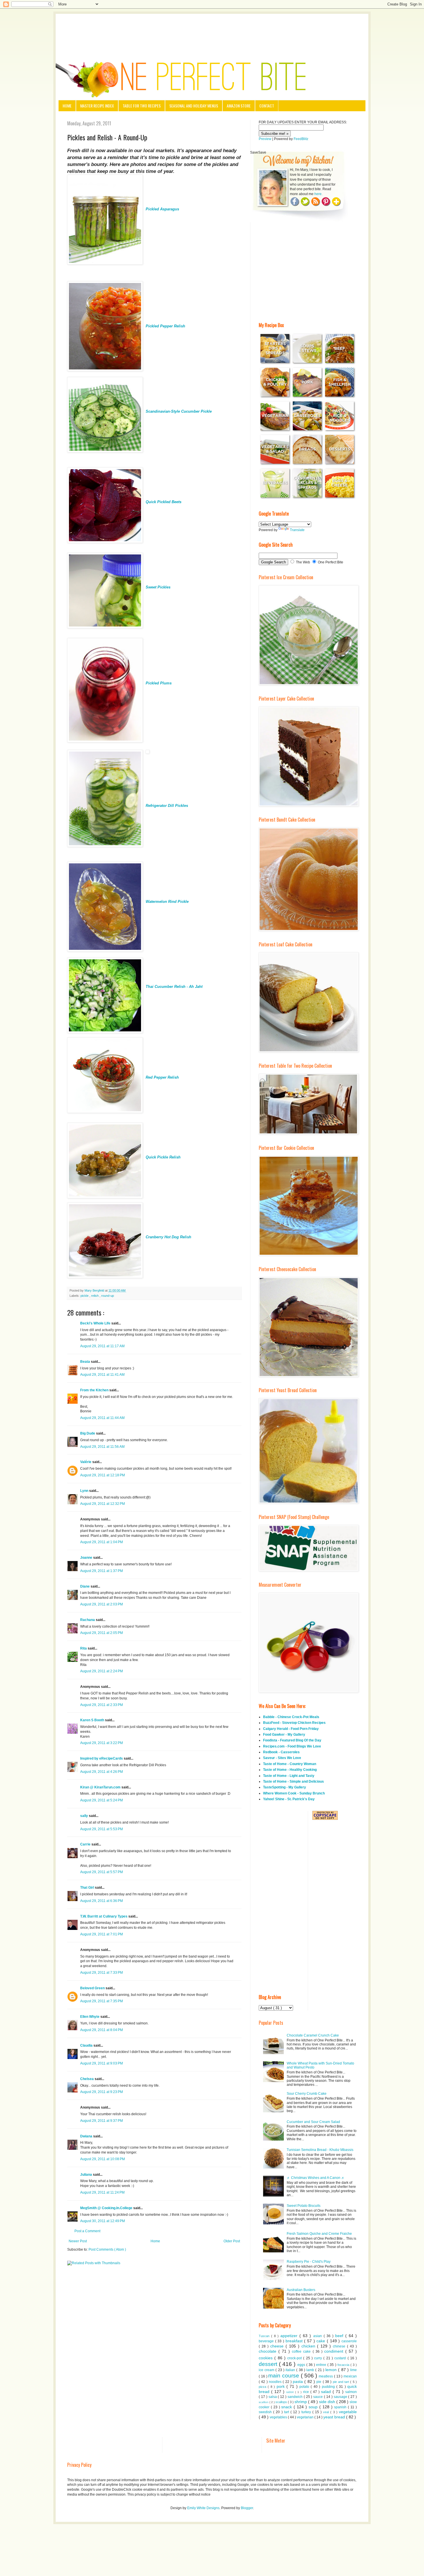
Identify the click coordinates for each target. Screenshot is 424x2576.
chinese (340, 2346)
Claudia (87, 2045)
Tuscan (265, 2336)
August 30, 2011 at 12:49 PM (103, 2221)
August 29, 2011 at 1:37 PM (102, 1571)
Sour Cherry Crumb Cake (307, 2094)
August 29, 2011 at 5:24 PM (102, 1800)
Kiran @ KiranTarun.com (101, 1787)
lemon (332, 2370)
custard (341, 2358)
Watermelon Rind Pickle (167, 902)
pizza (263, 2387)
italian (291, 2370)
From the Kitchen (95, 1390)
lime (353, 2370)
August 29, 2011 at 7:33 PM (102, 1973)
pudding (329, 2387)
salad (327, 2392)
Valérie (86, 1462)
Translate (297, 530)
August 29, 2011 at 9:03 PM (102, 2063)
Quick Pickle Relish (163, 1157)
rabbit (291, 2392)
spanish (341, 2407)
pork (282, 2386)
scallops (282, 2402)
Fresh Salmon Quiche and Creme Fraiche (319, 2234)
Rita (84, 1648)
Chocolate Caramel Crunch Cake (313, 2035)
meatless (326, 2376)
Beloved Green (93, 1988)
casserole (349, 2341)
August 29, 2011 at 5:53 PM (102, 1829)
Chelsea (87, 2079)
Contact (267, 106)
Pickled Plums (159, 683)
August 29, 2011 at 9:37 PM (102, 2121)
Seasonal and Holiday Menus (194, 106)
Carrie (86, 1844)
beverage (267, 2341)
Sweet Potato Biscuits (304, 2206)
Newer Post (78, 2241)
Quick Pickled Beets (164, 502)
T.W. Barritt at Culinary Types (104, 1916)
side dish (328, 2402)
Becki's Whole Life (96, 1323)
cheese (278, 2346)
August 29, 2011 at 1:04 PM (102, 1542)
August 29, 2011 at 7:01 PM (102, 1934)
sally (85, 1816)
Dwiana (87, 2136)
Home (67, 106)
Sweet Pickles (158, 587)
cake (322, 2341)
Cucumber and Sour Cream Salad (313, 2122)
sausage (341, 2397)
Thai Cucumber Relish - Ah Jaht (174, 987)
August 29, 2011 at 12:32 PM (103, 1504)
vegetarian (306, 2417)
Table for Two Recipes (142, 106)
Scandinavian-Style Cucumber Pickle (179, 411)
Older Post (232, 2241)
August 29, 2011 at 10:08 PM (103, 2159)
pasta (299, 2381)
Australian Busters (301, 2290)
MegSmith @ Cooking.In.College (107, 2208)
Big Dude (88, 1433)
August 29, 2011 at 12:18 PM (103, 1475)
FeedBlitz (301, 139)
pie (319, 2382)
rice (307, 2392)
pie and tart (342, 2382)
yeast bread (335, 2417)
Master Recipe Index (97, 106)
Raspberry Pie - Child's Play (309, 2262)
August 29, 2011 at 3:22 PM (102, 1743)
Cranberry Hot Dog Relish (168, 1237)
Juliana (87, 2175)
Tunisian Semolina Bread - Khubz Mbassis (320, 2150)
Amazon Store (239, 106)
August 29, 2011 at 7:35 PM (102, 2001)
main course (285, 2376)
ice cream (267, 2370)
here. (318, 194)
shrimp (301, 2402)
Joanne (87, 1558)
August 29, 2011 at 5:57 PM (102, 1872)
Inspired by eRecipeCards (102, 1758)
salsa (273, 2397)
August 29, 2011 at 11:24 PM (102, 2192)
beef (340, 2336)
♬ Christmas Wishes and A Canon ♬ (316, 2178)
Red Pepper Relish (162, 1077)
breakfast (295, 2341)
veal (327, 2412)
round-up (108, 1296)
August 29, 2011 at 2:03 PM (102, 1604)
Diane (85, 1586)
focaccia (344, 2365)
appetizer (290, 2336)
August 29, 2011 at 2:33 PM (102, 1705)
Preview (265, 139)
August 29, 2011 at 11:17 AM (102, 1346)
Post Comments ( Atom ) (107, 2249)
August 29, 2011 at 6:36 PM (102, 1901)
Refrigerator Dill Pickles (167, 806)
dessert (269, 2364)
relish (95, 1296)
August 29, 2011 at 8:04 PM (102, 2030)
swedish (266, 2412)
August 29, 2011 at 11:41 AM (102, 1375)
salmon (351, 2392)
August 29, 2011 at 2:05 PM (102, 1633)
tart (287, 2412)
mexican (350, 2376)
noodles (276, 2382)
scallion (264, 2402)
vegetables (279, 2417)
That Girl (88, 1888)
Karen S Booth (93, 1720)
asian (318, 2336)
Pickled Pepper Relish (165, 326)
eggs (302, 2365)
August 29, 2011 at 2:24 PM (102, 1671)
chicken (309, 2346)
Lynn (85, 1491)
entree (322, 2365)
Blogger (247, 2508)
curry (319, 2358)
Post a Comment (87, 2231)
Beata (86, 1362)
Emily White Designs (203, 2508)
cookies (267, 2358)
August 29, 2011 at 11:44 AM (102, 1418)
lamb (311, 2370)
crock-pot (295, 2358)
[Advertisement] (212, 30)
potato (305, 2387)
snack (287, 2407)
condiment (335, 2351)
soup (314, 2407)
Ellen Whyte (90, 2017)
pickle (85, 1296)
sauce (319, 2397)
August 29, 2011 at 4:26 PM (102, 1772)
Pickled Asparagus (162, 209)
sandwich (296, 2397)
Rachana (88, 1620)
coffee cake (302, 2352)
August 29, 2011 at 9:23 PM (102, 2092)
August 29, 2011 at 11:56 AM (102, 1447)
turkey (307, 2412)
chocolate (269, 2351)
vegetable (348, 2412)
